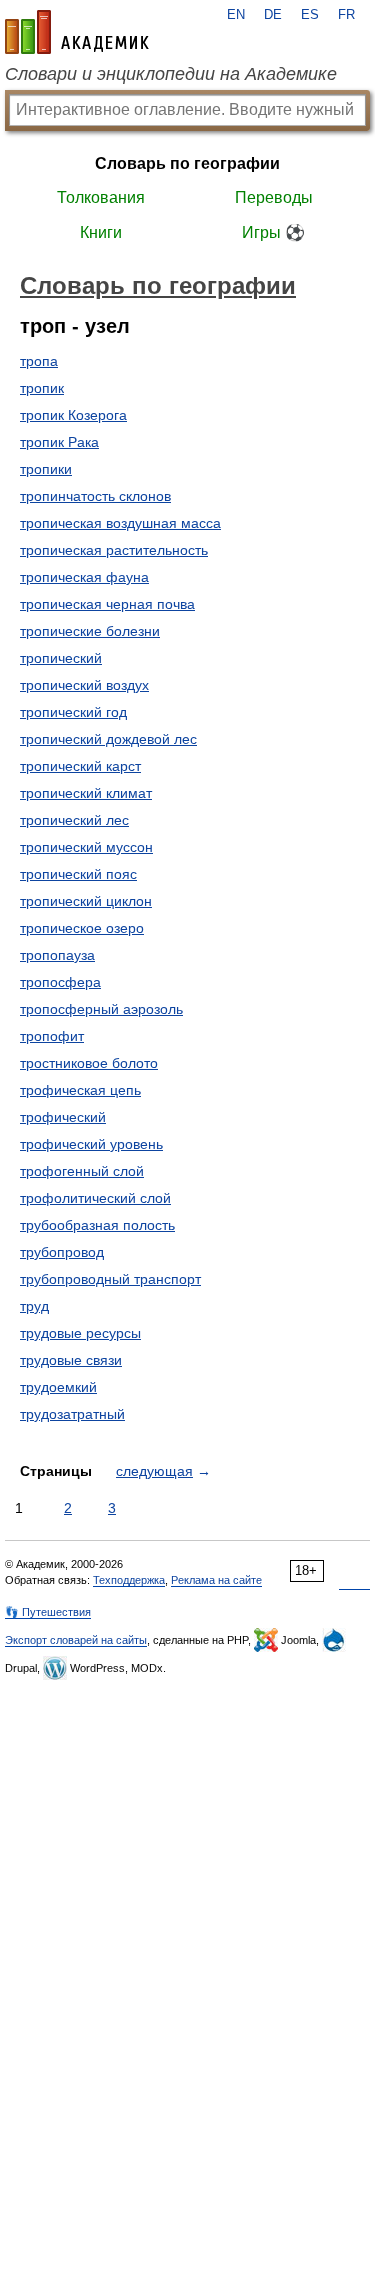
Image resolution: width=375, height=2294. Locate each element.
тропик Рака (59, 442)
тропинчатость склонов (95, 496)
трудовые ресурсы (80, 1333)
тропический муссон (86, 847)
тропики (46, 469)
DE (273, 15)
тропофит (52, 1036)
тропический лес (74, 820)
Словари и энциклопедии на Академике (171, 74)
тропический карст (80, 766)
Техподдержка (129, 1580)
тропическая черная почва (107, 604)
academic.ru (77, 32)
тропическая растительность (114, 550)
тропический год (73, 712)
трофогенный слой (82, 1171)
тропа (39, 361)
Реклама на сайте (216, 1580)
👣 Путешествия (48, 1612)
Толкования (101, 197)
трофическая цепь (80, 1090)
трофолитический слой (95, 1198)
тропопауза (57, 955)
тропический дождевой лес (108, 739)
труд (34, 1306)
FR (346, 15)
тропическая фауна (84, 577)
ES (310, 15)
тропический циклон (86, 901)
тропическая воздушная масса (120, 523)
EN (236, 15)
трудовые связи (71, 1360)
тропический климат (86, 793)
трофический (63, 1117)
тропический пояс (78, 874)
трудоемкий (58, 1387)
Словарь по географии (187, 163)
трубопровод (62, 1252)
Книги (101, 232)
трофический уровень (91, 1144)
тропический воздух (84, 685)
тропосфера (60, 982)
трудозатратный (72, 1414)
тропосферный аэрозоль (101, 1009)
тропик (42, 388)
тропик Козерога (73, 415)
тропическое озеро (82, 928)
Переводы (274, 197)
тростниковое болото (89, 1063)
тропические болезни (90, 631)
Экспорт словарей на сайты (76, 1640)
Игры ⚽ (273, 232)
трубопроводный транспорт (110, 1279)
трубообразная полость (97, 1225)
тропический (61, 658)
